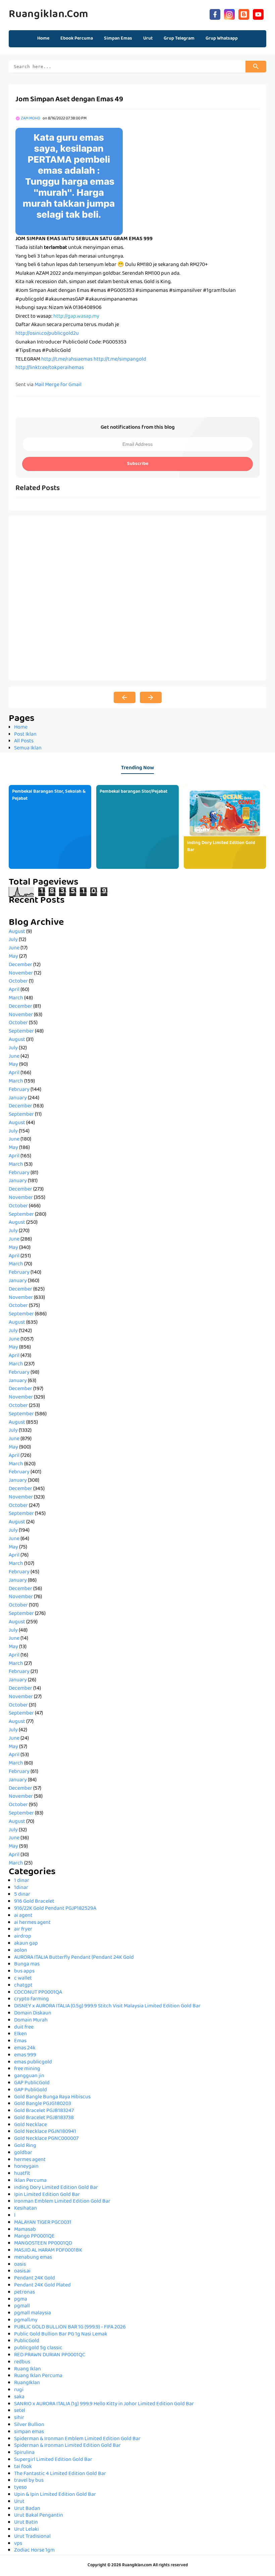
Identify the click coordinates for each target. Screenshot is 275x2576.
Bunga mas (27, 1964)
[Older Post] (151, 697)
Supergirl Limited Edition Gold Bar (53, 2460)
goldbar (23, 2153)
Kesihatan (25, 2209)
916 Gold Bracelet (34, 1902)
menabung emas (33, 2258)
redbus (22, 2362)
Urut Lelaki (26, 2530)
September (21, 1032)
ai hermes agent (32, 1923)
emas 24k (25, 2048)
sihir (19, 2418)
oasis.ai (22, 2271)
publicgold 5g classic (38, 2348)
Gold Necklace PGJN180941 (45, 2132)
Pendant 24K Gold (35, 2278)
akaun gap (26, 1944)
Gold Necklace (31, 2125)
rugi (19, 2390)
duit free (24, 2028)
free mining (27, 2069)
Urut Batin (26, 2523)
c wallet (23, 1979)
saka (19, 2397)
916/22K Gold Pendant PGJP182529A (55, 1909)
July (13, 940)
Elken (20, 2034)
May (13, 957)
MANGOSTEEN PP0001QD (43, 2244)
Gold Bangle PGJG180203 (43, 2104)
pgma (21, 2300)
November (21, 974)
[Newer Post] (125, 697)
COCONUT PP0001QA (38, 1993)
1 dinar (22, 1881)
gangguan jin (29, 2076)
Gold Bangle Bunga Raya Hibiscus (52, 2097)
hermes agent (30, 2160)
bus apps (24, 1972)
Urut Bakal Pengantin (39, 2516)
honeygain (26, 2167)
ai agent (23, 1916)
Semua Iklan (28, 748)
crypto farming (32, 1999)
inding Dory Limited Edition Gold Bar (221, 847)
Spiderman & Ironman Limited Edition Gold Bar (67, 2446)
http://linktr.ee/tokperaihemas (50, 368)
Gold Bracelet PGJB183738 (44, 2118)
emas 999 (25, 2055)
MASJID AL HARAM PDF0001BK (48, 2251)
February (19, 1090)
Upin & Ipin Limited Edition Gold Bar (55, 2495)
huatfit (22, 2174)
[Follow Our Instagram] (229, 14)
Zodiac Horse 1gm (34, 2551)
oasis (20, 2265)
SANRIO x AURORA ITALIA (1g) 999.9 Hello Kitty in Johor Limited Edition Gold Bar (104, 2404)
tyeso (20, 2488)
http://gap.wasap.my (76, 317)
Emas (20, 2041)
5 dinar (22, 1895)
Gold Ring (25, 2146)
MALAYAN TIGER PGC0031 (43, 2223)
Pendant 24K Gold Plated (42, 2285)
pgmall (22, 2306)
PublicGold (27, 2341)
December (20, 965)
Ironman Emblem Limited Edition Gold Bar (62, 2202)
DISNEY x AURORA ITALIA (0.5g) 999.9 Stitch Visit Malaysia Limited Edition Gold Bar (107, 2006)
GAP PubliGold (31, 2090)
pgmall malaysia (33, 2313)
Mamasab (25, 2230)
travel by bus (29, 2481)
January (18, 1098)
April (14, 990)
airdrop (23, 1937)
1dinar (21, 1888)
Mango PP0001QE (34, 2237)
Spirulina (24, 2453)
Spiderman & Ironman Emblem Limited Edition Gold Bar (77, 2439)
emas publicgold (33, 2062)
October (18, 982)
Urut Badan (27, 2509)
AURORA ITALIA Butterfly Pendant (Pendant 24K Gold (74, 1958)
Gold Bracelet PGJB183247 (44, 2111)
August (17, 932)
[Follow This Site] (244, 14)
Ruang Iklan (27, 2369)
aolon (21, 1951)
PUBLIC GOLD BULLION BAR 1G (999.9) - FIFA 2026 (70, 2327)
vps (18, 2544)
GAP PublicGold (32, 2083)
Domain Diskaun (33, 2013)
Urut (19, 2502)
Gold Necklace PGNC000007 (46, 2139)
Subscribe (138, 464)
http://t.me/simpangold (120, 360)
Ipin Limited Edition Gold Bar (47, 2195)
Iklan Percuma (30, 2181)
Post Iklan (25, 735)
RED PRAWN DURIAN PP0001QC (50, 2355)
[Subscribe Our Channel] (258, 14)
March (16, 998)
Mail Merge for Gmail (58, 385)
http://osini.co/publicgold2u (47, 334)
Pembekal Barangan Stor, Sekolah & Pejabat (49, 795)
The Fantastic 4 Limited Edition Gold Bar (60, 2474)
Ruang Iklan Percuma (38, 2376)
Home (43, 39)
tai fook (23, 2467)
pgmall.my (26, 2320)
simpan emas (29, 2432)
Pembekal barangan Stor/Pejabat (133, 792)
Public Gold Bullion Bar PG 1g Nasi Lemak (61, 2334)
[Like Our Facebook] (215, 14)
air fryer (23, 1930)
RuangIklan (27, 2383)
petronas (24, 2293)
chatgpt (23, 1986)
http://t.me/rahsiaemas (67, 360)
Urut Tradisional (32, 2537)
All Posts (24, 741)
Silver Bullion (29, 2425)
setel (20, 2411)
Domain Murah (31, 2020)
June (14, 948)
